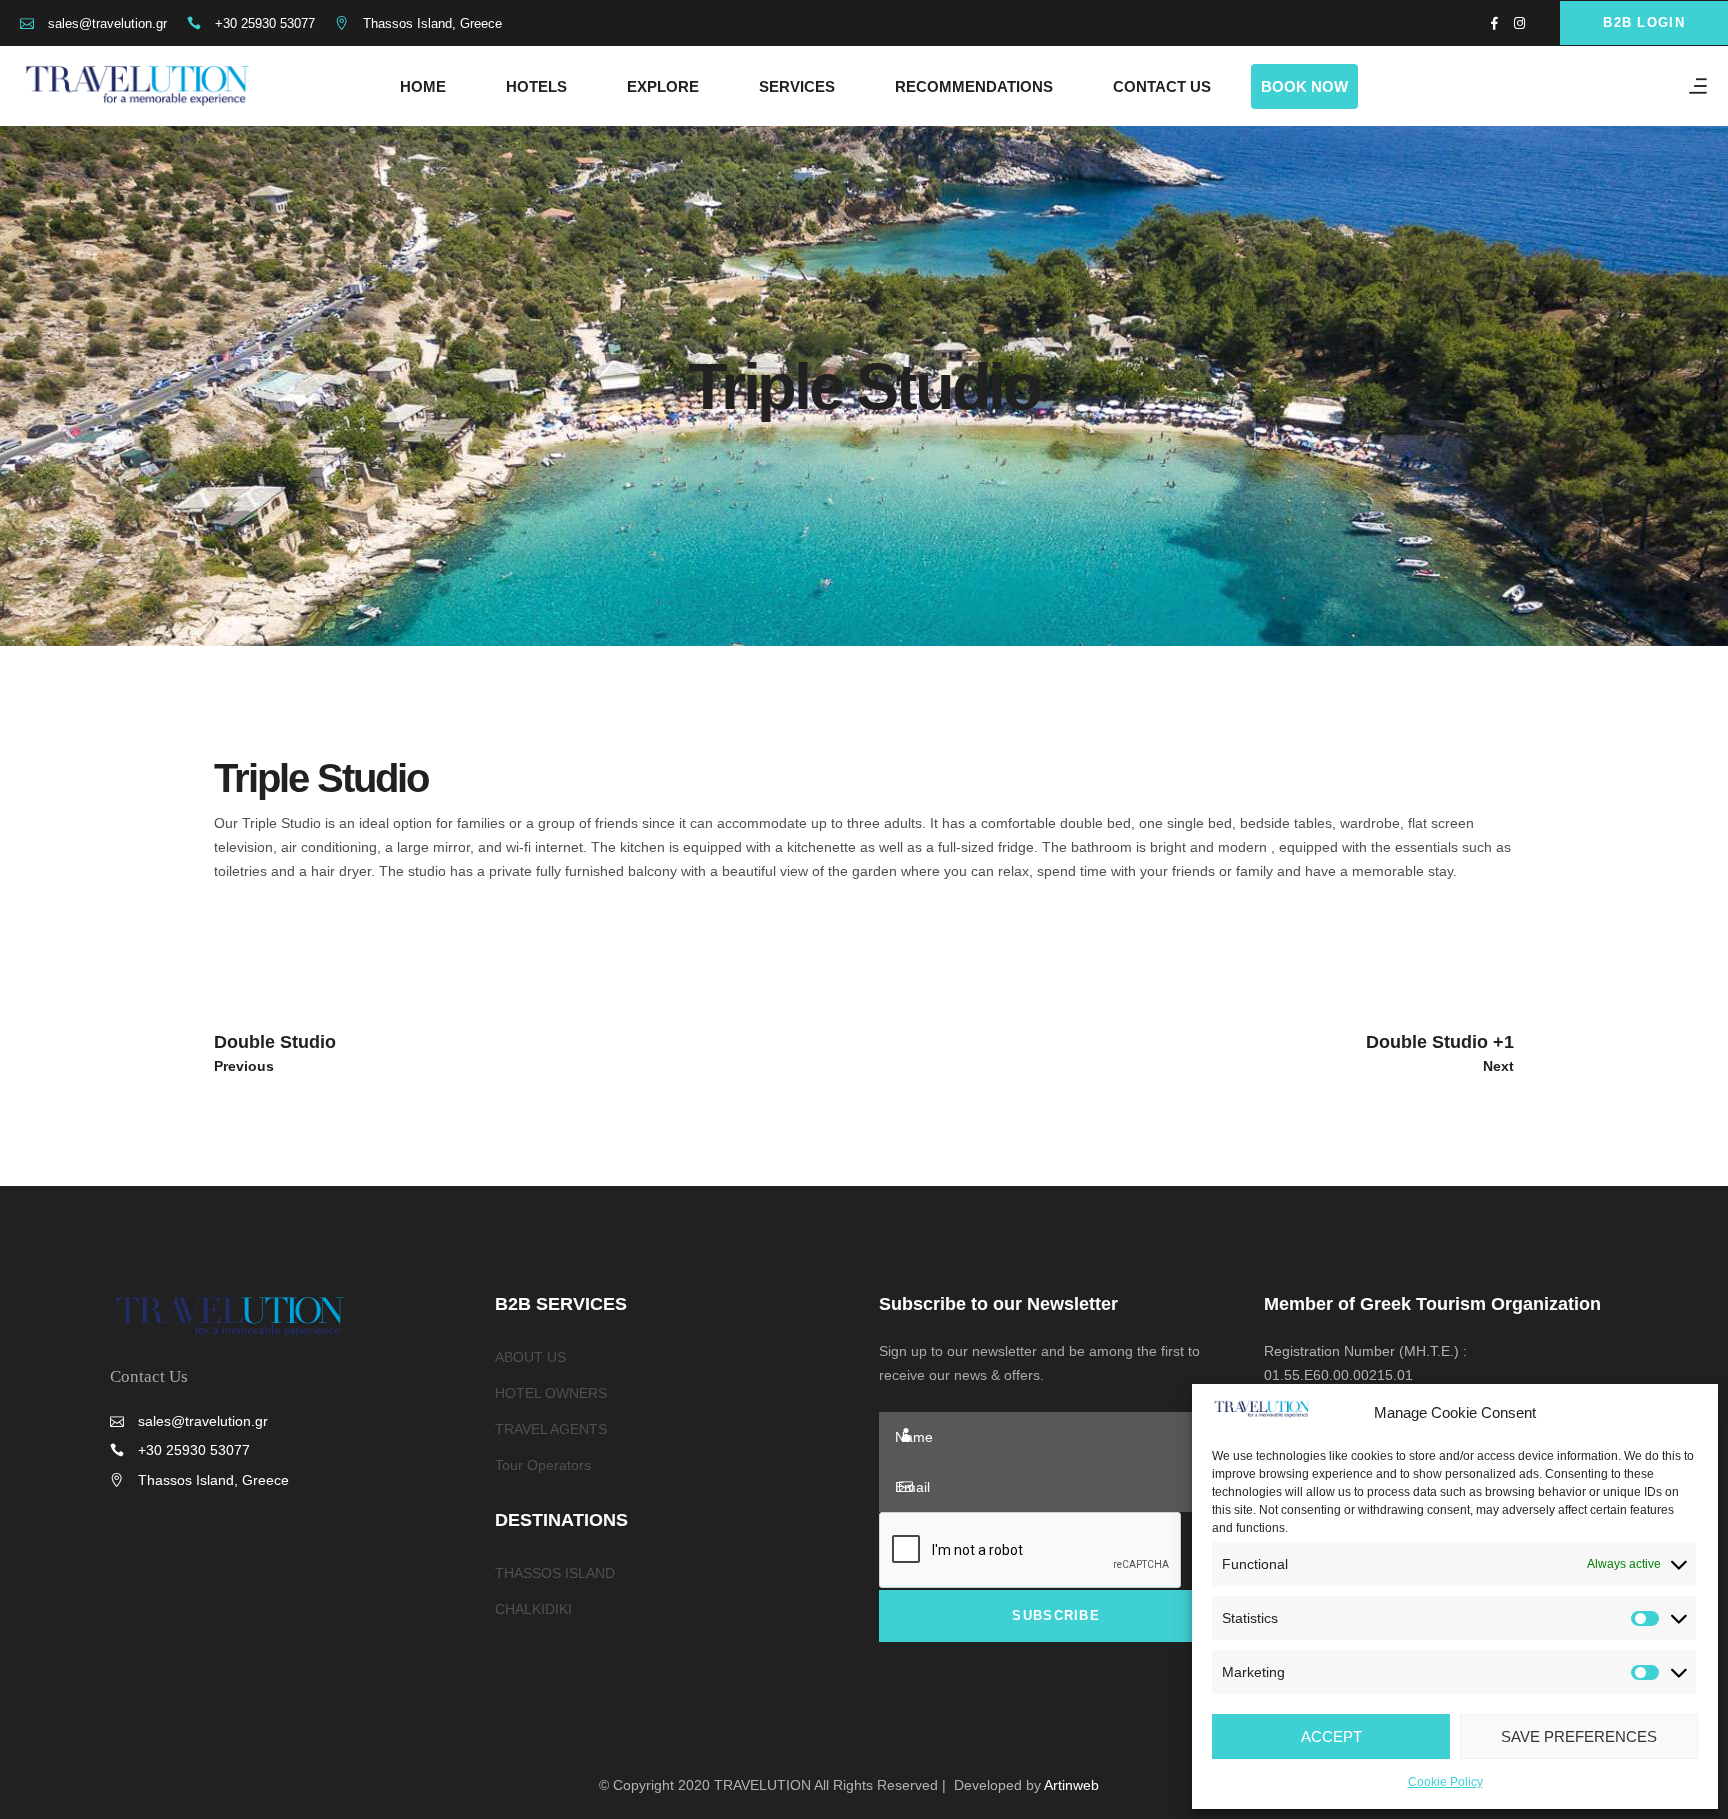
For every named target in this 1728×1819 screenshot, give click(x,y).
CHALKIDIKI (533, 1609)
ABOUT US (530, 1357)
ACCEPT (1331, 1736)
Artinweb (1071, 1785)
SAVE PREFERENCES (1579, 1736)
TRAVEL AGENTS (551, 1429)
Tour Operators (543, 1465)
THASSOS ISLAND (555, 1573)
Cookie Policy (1445, 1782)
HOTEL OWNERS (551, 1393)
